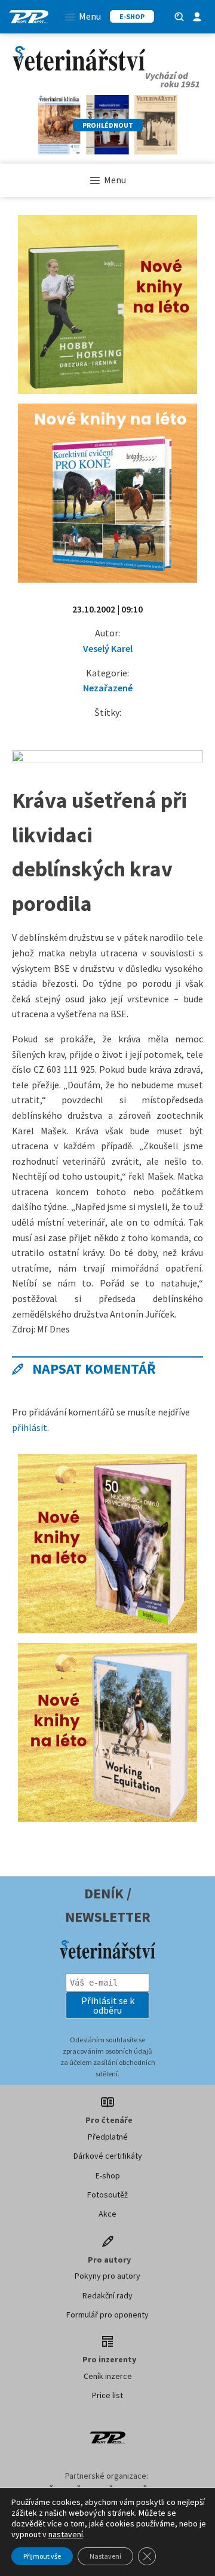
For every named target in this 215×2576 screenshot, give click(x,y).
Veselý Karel (108, 648)
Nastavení (105, 2556)
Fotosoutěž (107, 2195)
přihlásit (30, 1427)
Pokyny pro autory (107, 2276)
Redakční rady (107, 2295)
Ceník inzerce (108, 2376)
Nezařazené (108, 688)
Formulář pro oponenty (107, 2315)
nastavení (66, 2534)
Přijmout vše (42, 2556)
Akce (107, 2214)
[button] (107, 2005)
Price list (107, 2395)
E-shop (108, 2175)
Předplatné (108, 2137)
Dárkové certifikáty (108, 2156)
